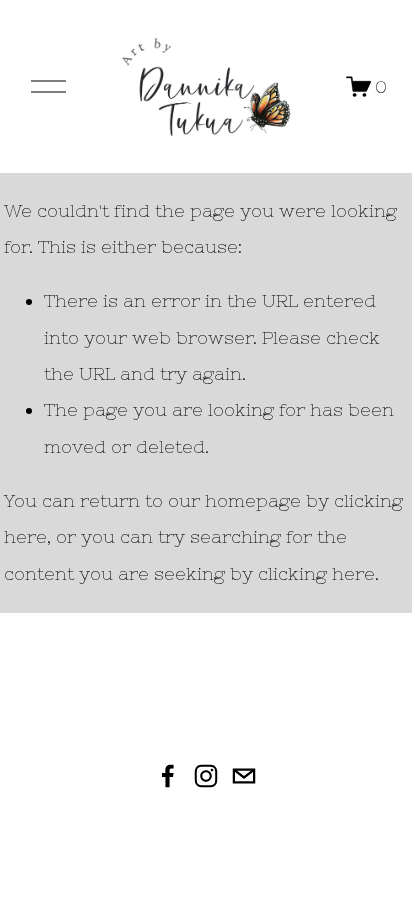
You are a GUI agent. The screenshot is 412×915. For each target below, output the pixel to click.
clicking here (316, 573)
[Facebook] (168, 776)
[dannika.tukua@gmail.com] (244, 776)
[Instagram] (206, 776)
